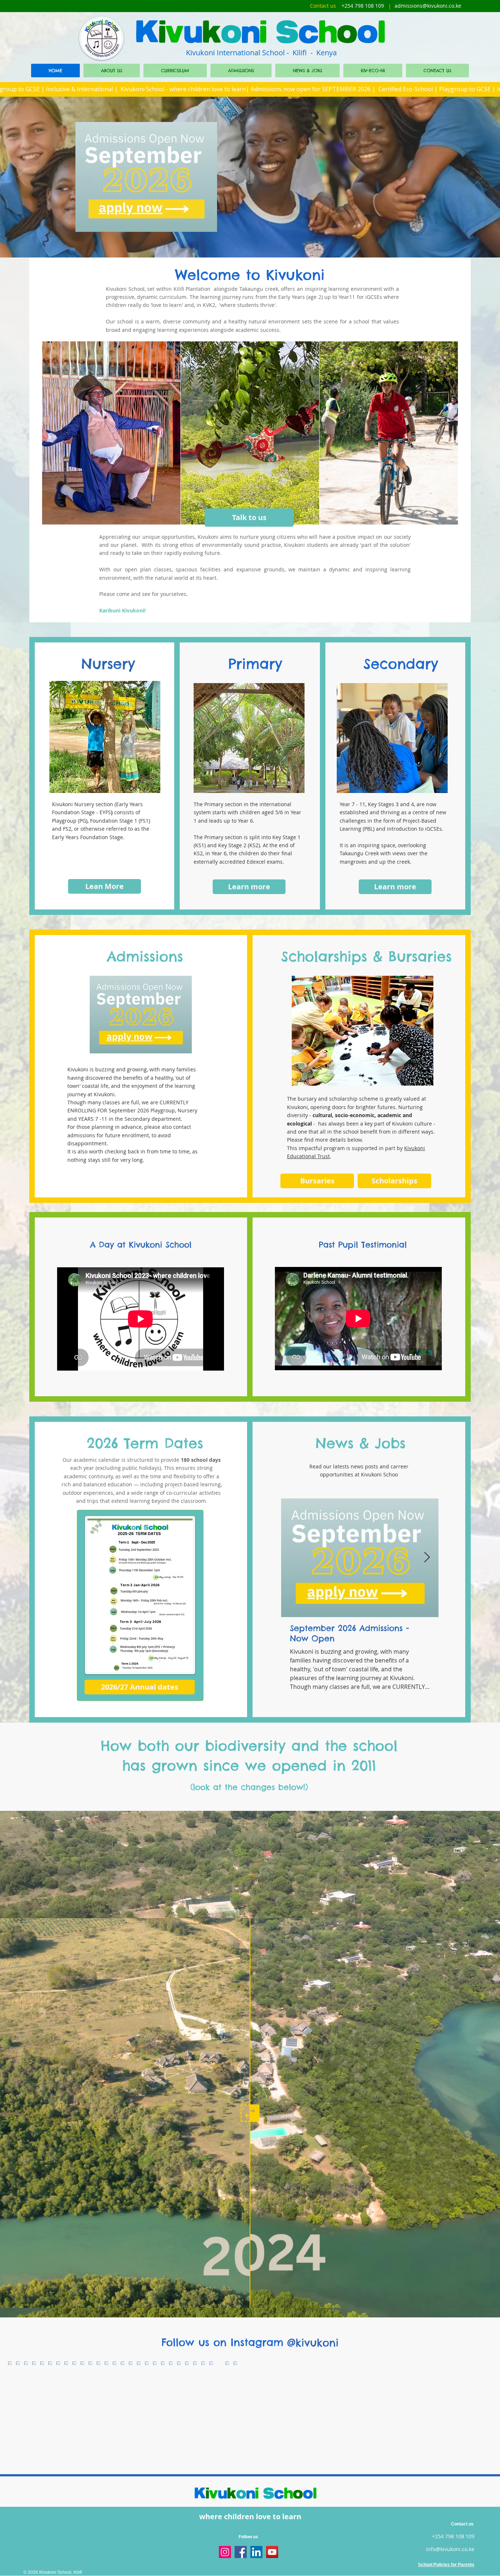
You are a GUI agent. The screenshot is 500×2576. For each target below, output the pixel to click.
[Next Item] (427, 1558)
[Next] (478, 177)
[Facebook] (241, 2552)
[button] (111, 433)
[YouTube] (272, 2552)
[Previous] (22, 177)
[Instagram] (225, 2552)
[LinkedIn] (256, 2552)
